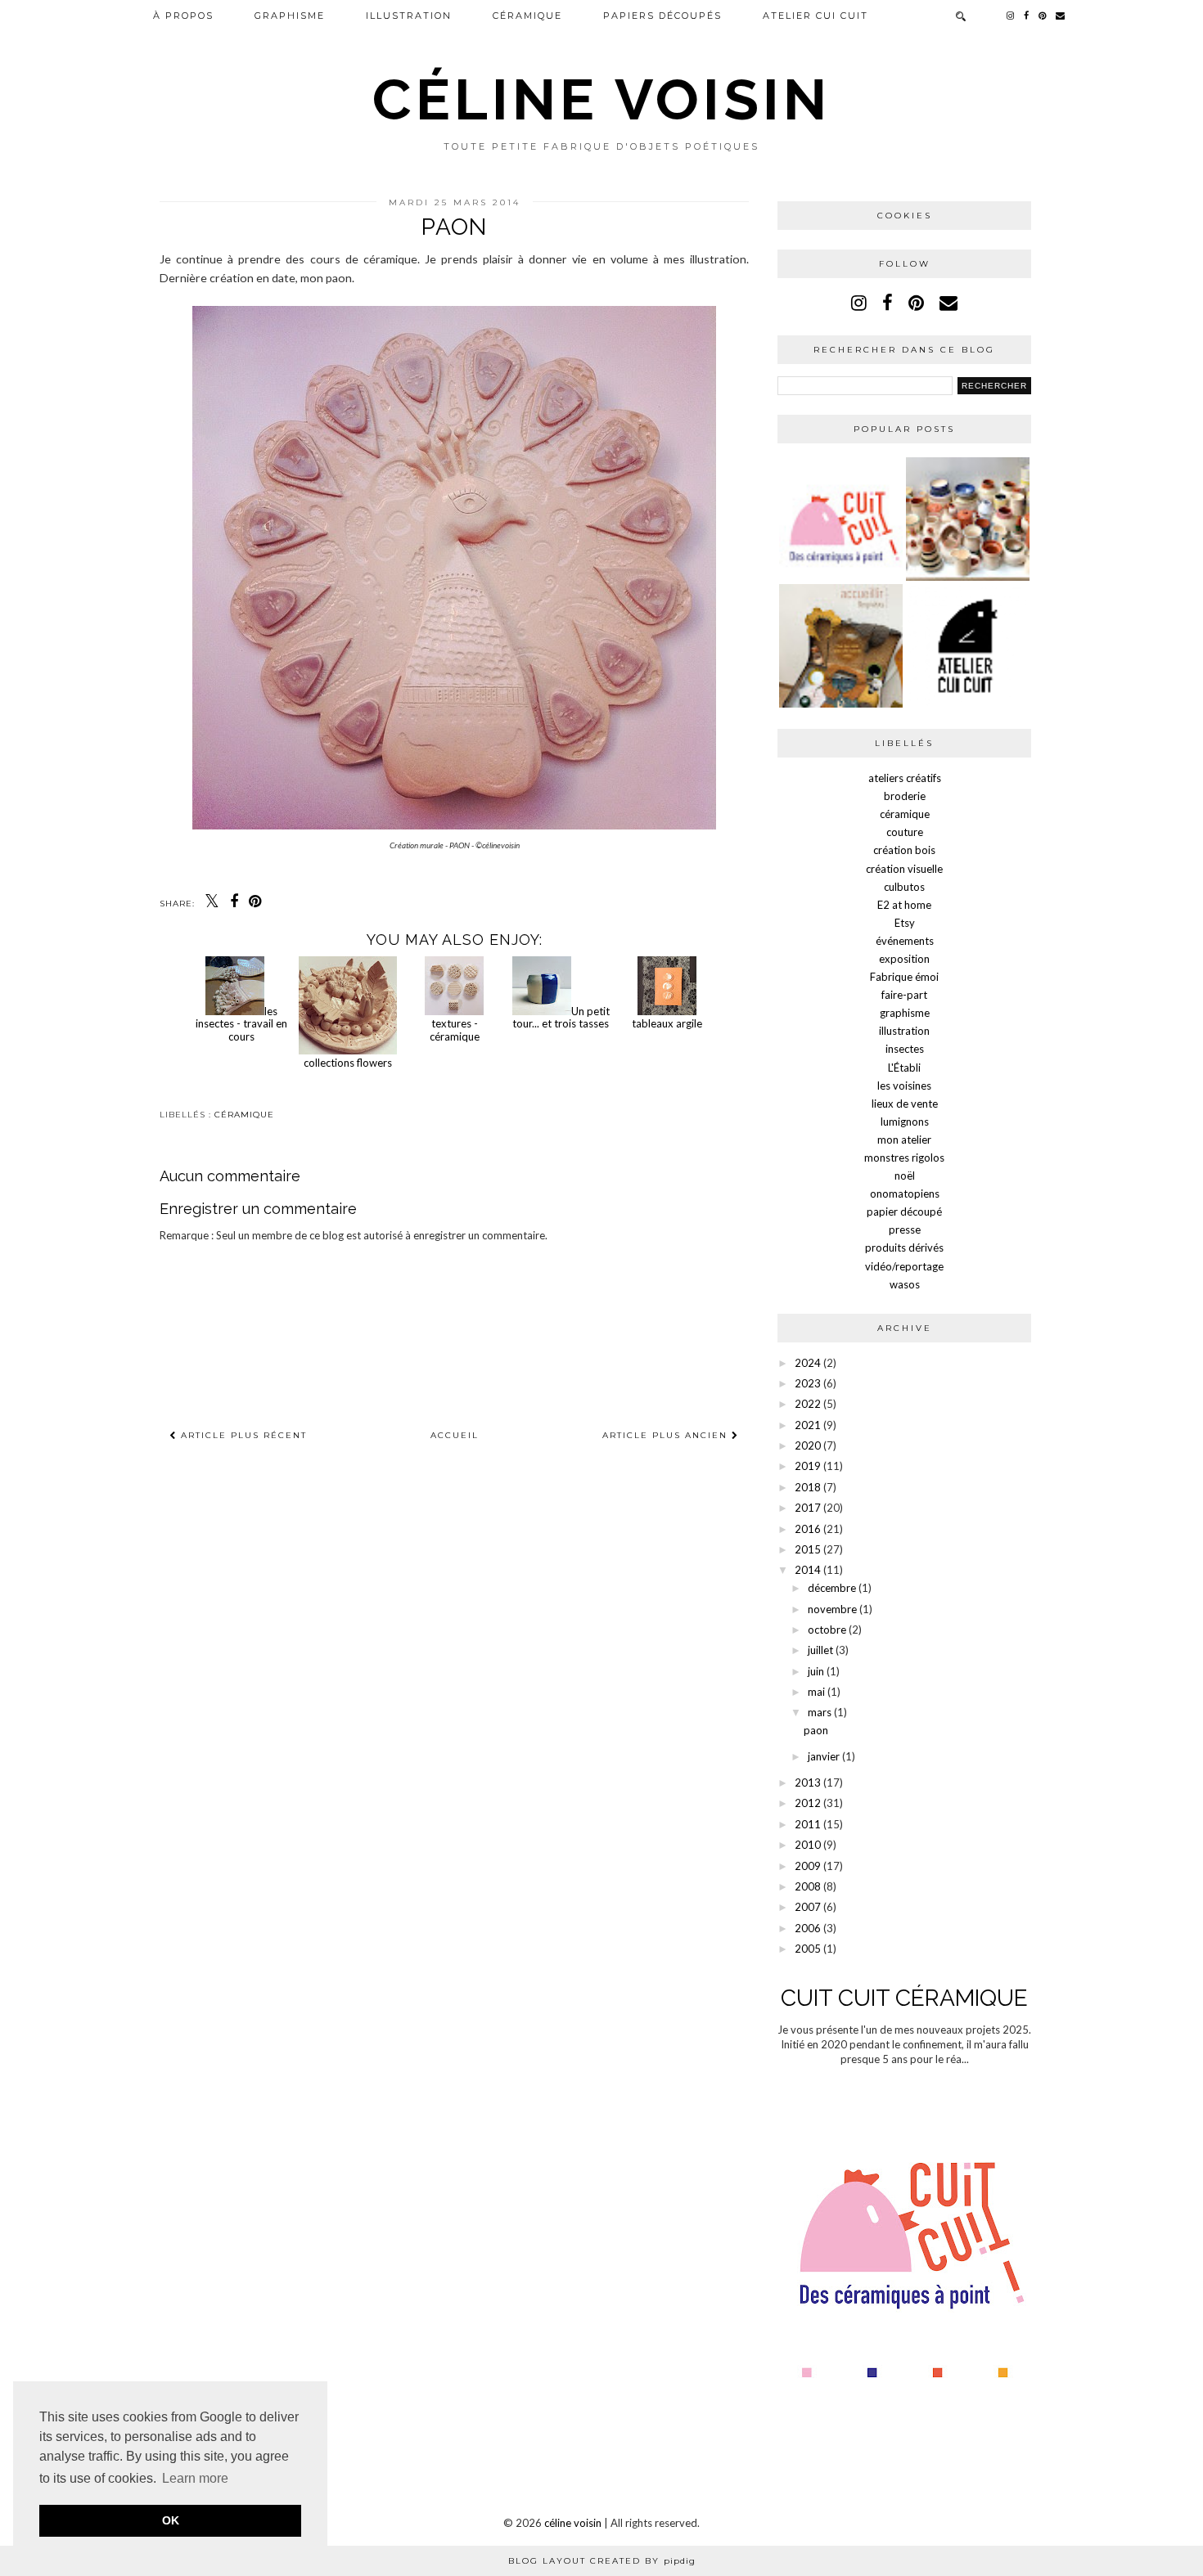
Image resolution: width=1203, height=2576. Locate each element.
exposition (904, 959)
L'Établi (904, 1068)
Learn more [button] (195, 2478)
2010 (808, 1845)
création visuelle (904, 869)
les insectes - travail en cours (241, 1024)
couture (905, 832)
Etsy (905, 923)
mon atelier (904, 1140)
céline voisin (601, 99)
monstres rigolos (904, 1158)
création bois (904, 850)
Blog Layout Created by (602, 2561)
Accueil (455, 1435)
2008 (808, 1886)
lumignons (905, 1122)
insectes (905, 1049)
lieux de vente (905, 1104)
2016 (808, 1529)
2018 (808, 1487)
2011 (808, 1824)
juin (816, 1671)
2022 (808, 1404)
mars (820, 1712)
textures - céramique (455, 1030)
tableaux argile (667, 1023)
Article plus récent (242, 1435)
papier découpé (904, 1212)
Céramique (527, 16)
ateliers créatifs (905, 778)
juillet (820, 1650)
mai (816, 1692)
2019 (808, 1466)
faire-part (904, 995)
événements (905, 941)
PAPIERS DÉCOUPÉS (662, 16)
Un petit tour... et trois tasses (561, 1018)
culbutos (904, 887)
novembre (832, 1609)
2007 (808, 1907)
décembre (832, 1588)
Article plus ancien (667, 1435)
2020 (808, 1445)
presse (905, 1230)
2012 (808, 1803)
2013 (808, 1783)
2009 (808, 1866)
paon (816, 1730)
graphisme (905, 1013)
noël (905, 1176)
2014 (808, 1570)
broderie (905, 796)
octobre (827, 1630)
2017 (808, 1508)
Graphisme (290, 16)
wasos (905, 1284)
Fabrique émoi (904, 977)
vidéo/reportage (904, 1266)
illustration (409, 16)
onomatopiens (905, 1194)
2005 (808, 1949)
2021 (808, 1425)
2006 (808, 1928)
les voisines (904, 1086)
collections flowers (348, 1063)
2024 (808, 1363)
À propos (183, 16)
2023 (808, 1383)
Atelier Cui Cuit (816, 16)
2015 (808, 1549)
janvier (824, 1756)
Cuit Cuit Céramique (904, 1998)
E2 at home (904, 905)
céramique (244, 1115)
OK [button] (171, 2520)
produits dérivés (904, 1248)
